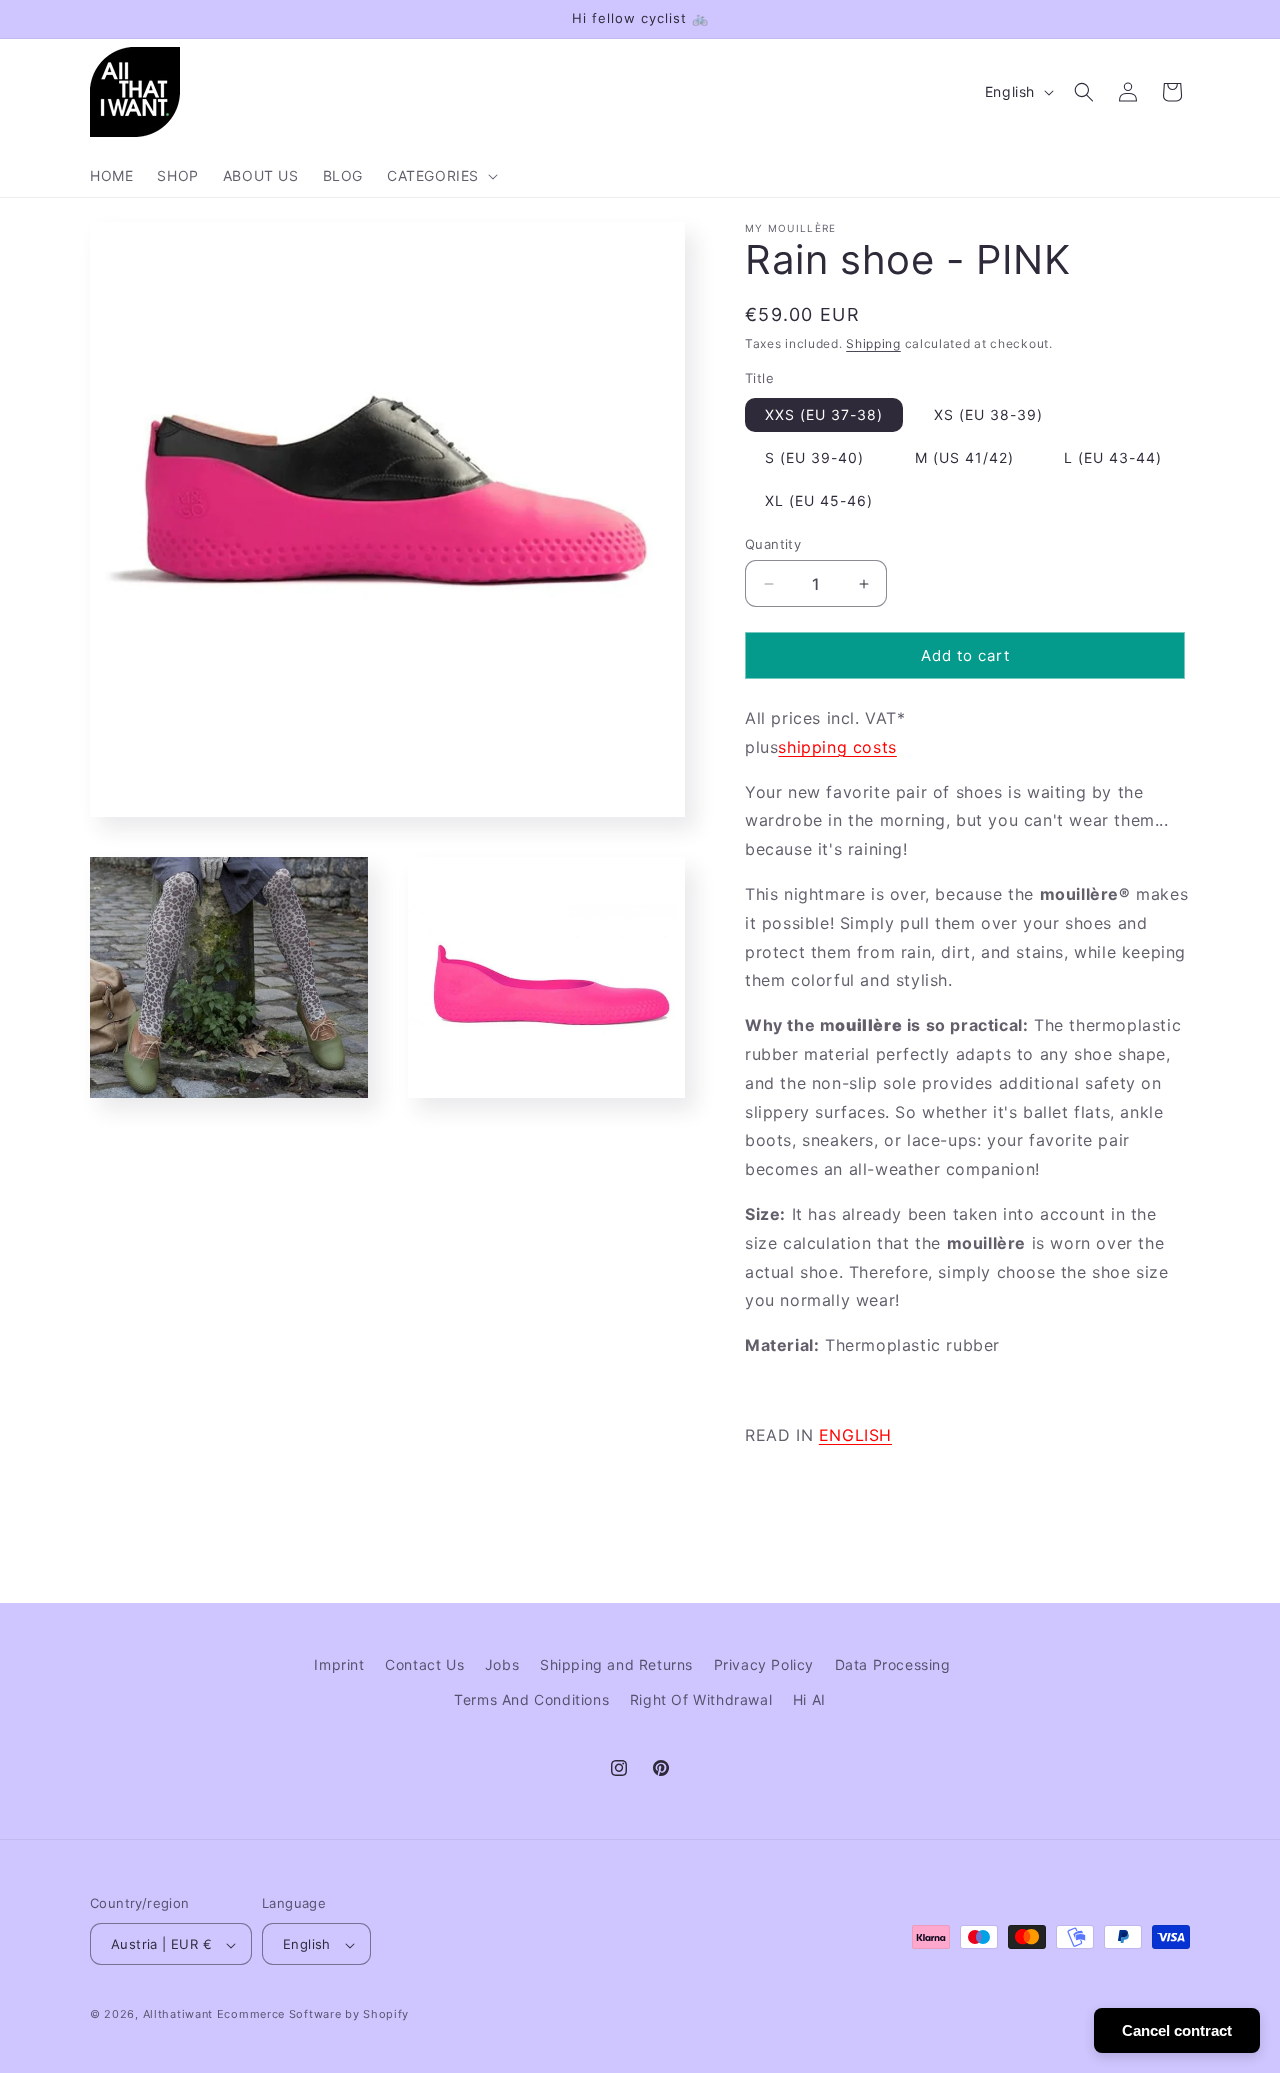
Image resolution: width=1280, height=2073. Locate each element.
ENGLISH (855, 1435)
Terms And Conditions (531, 1699)
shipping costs (837, 747)
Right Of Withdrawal (701, 1699)
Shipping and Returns (616, 1664)
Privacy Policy (764, 1664)
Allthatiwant (178, 2015)
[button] (440, 176)
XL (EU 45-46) (819, 500)
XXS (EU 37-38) (824, 414)
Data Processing (893, 1664)
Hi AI (809, 1699)
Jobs (502, 1664)
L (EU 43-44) (1113, 457)
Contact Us (424, 1664)
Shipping (873, 343)
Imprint (339, 1664)
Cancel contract (1177, 2030)
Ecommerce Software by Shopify (313, 2015)
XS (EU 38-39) (988, 414)
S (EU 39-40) (814, 457)
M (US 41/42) (964, 457)
